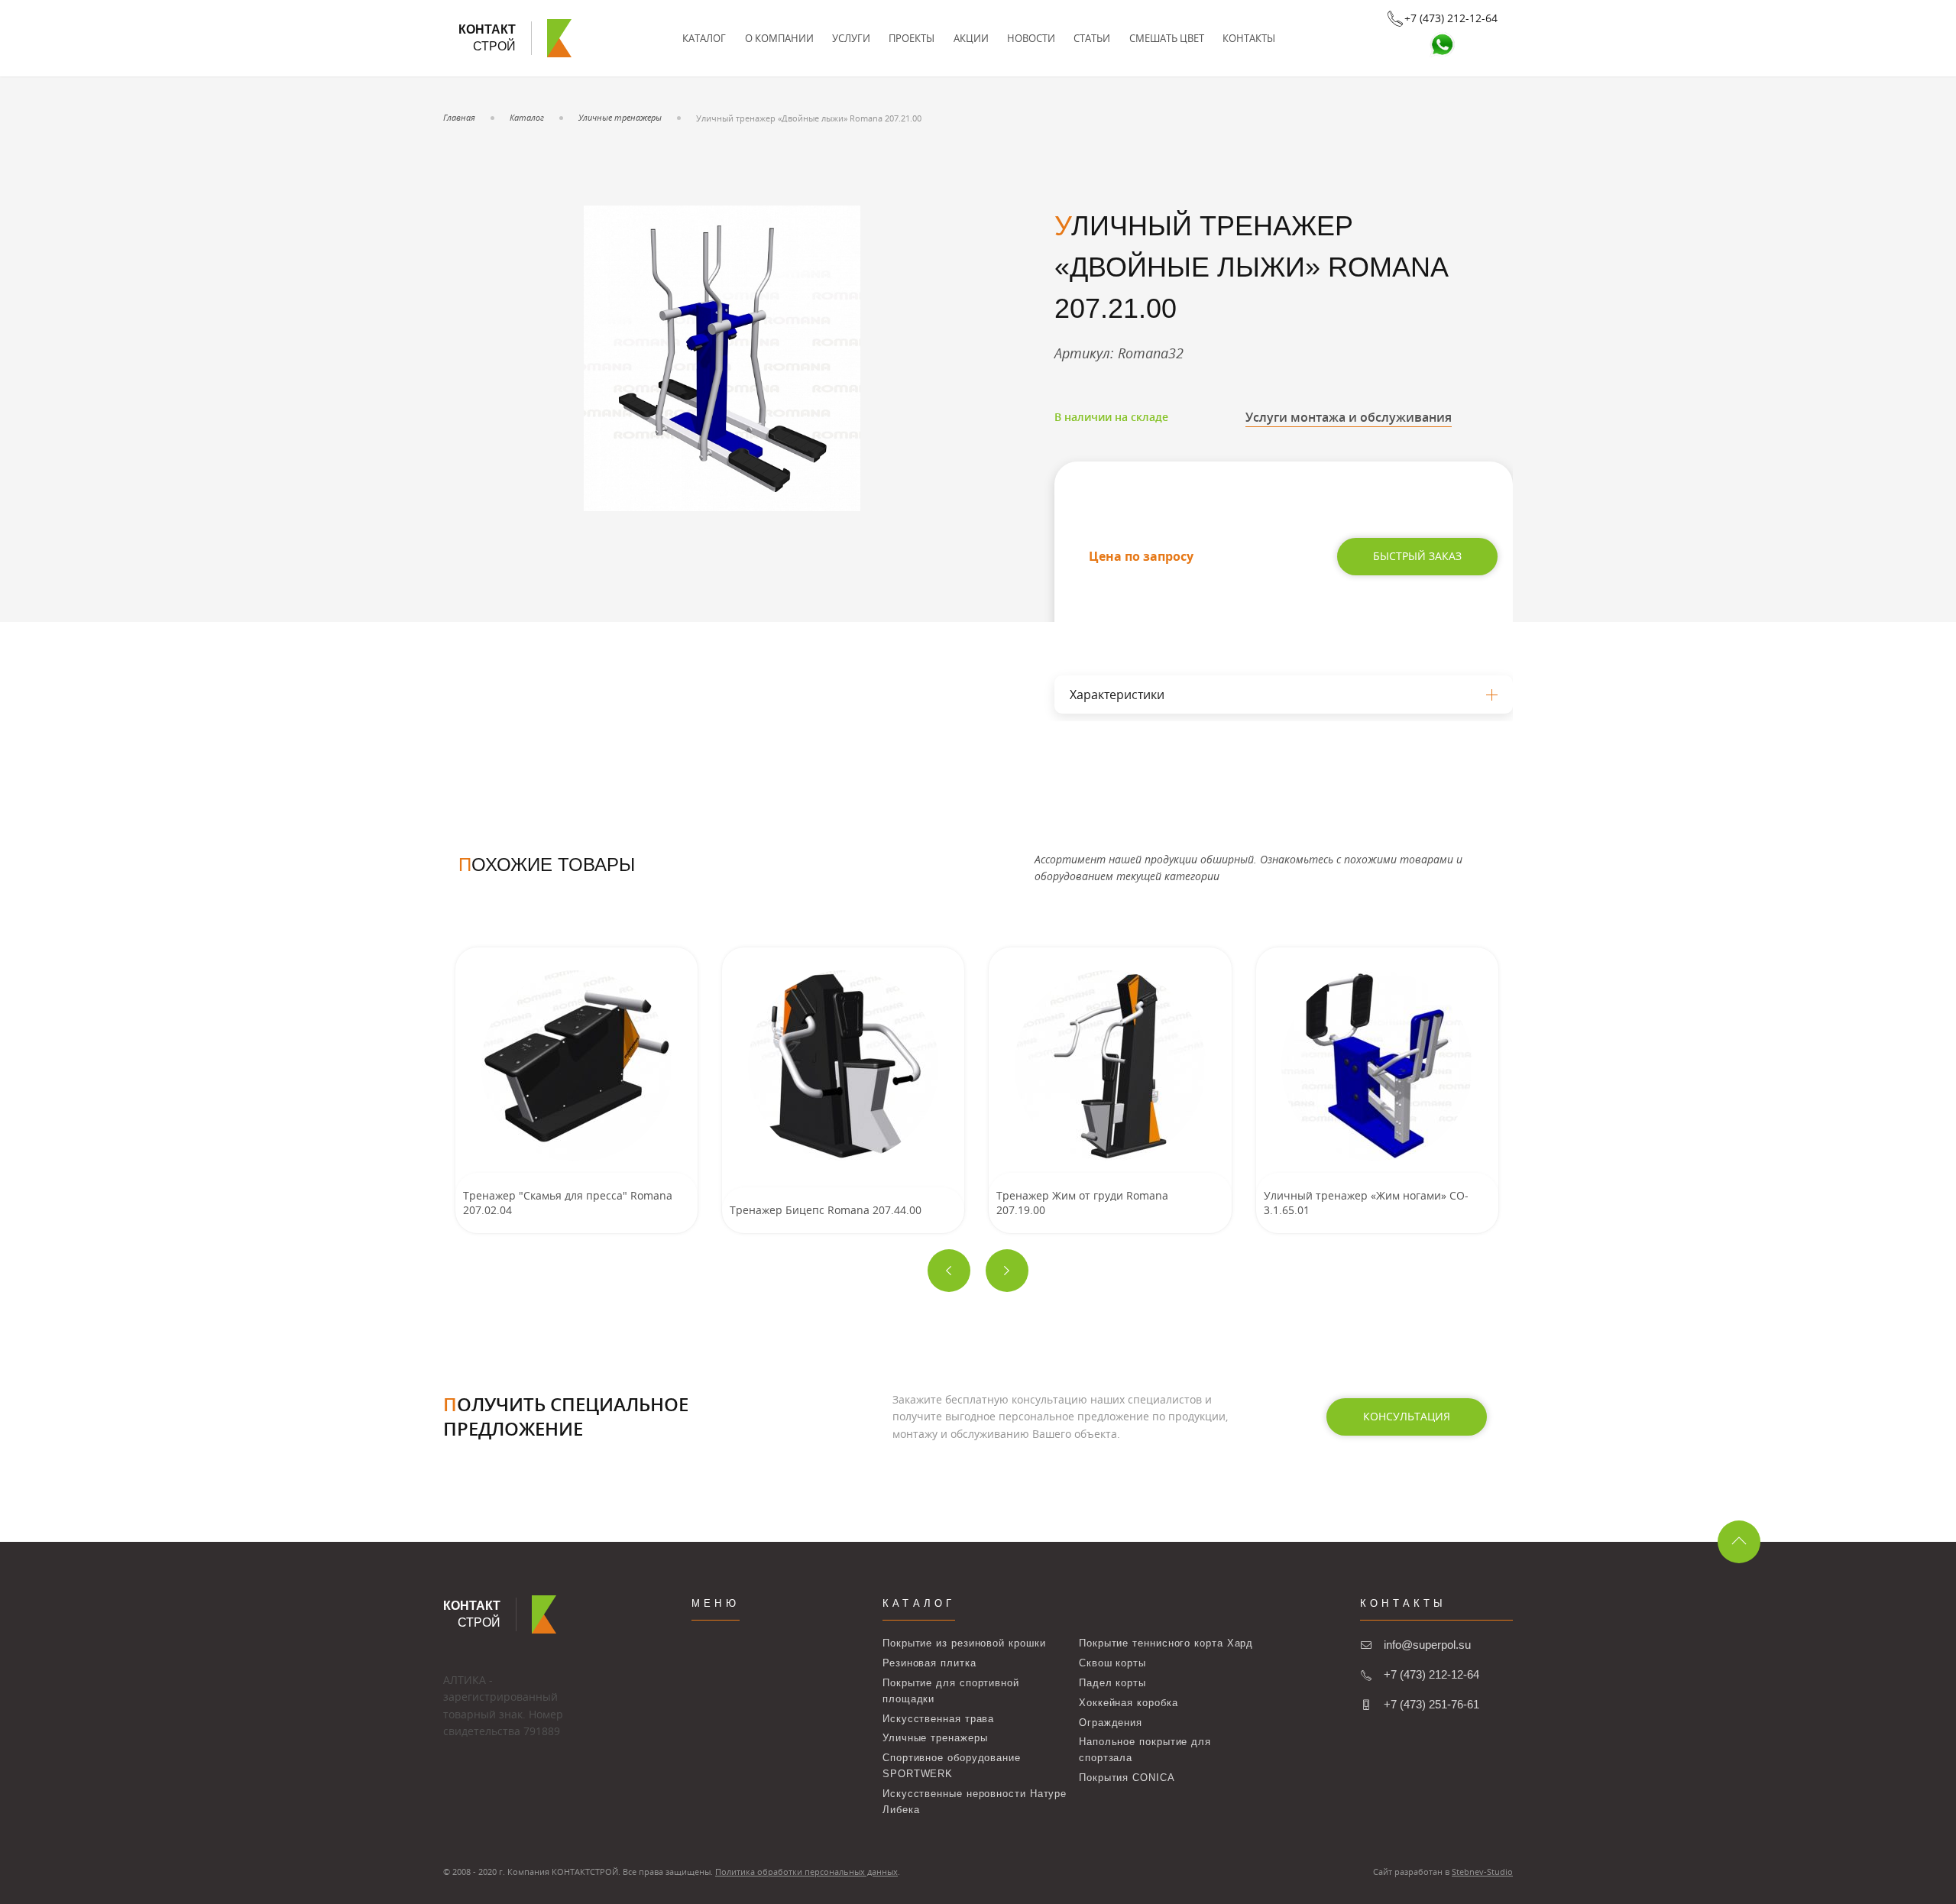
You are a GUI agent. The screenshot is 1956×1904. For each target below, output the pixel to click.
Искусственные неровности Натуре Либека (975, 1802)
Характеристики (1117, 695)
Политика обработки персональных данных (806, 1872)
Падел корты (1112, 1683)
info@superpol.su (1427, 1645)
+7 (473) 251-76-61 (1431, 1704)
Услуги (851, 38)
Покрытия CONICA (1127, 1778)
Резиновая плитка (929, 1663)
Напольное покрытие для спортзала (1145, 1750)
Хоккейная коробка (1128, 1703)
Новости (1031, 38)
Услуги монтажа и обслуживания (1349, 417)
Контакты (1249, 38)
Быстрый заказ (1417, 556)
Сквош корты (1112, 1663)
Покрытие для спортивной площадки (951, 1691)
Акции (971, 38)
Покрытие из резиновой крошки (964, 1643)
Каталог (704, 38)
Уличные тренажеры (620, 117)
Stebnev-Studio (1482, 1872)
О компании (779, 38)
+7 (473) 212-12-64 (1431, 1674)
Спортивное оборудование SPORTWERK (952, 1766)
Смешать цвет (1167, 38)
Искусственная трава (938, 1719)
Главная (459, 117)
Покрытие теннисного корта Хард (1166, 1643)
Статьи (1092, 38)
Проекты (912, 38)
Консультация (1407, 1416)
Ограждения (1111, 1723)
